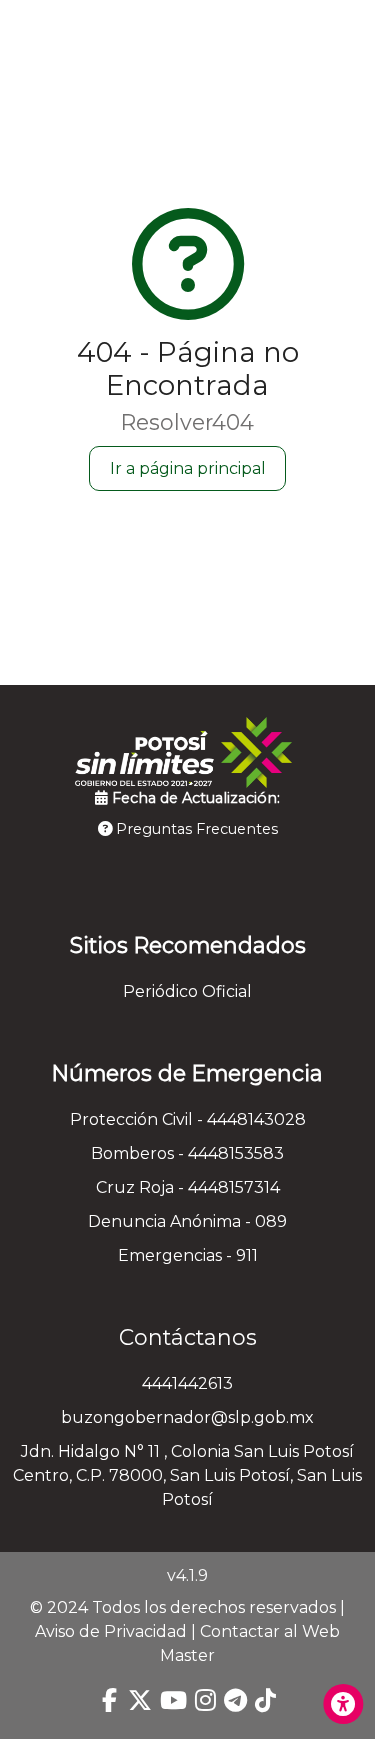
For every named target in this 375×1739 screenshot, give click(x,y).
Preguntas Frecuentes (195, 829)
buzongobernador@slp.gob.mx (187, 1417)
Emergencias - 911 (188, 1255)
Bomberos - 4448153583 (187, 1153)
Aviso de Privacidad (111, 1631)
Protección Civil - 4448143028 (188, 1119)
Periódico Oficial (187, 991)
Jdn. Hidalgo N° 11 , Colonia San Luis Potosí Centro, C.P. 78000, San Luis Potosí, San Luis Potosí (187, 1475)
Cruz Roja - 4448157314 (188, 1187)
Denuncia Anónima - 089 (187, 1221)
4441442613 (187, 1383)
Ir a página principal (188, 468)
